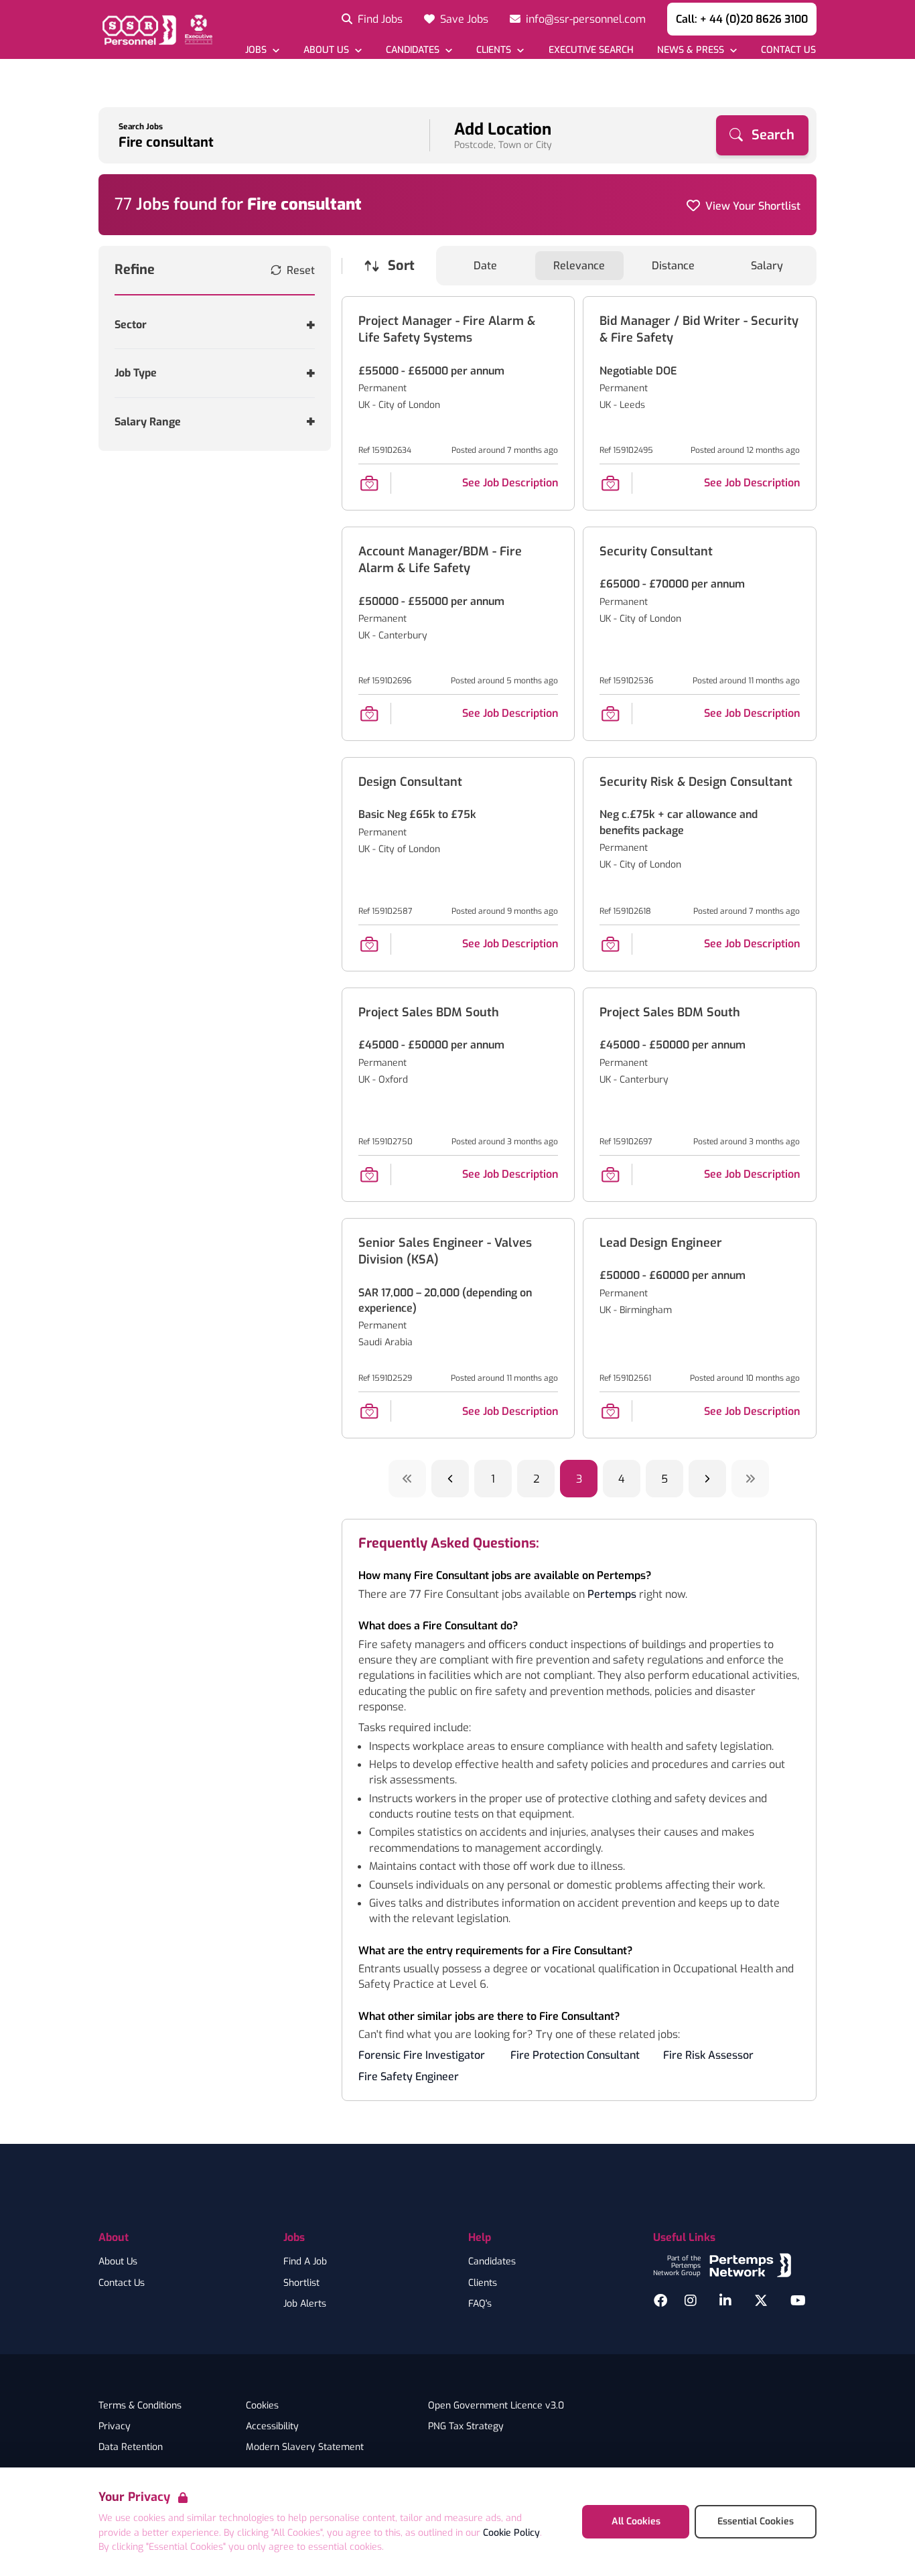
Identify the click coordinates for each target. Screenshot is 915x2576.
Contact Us (122, 2283)
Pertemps (612, 1594)
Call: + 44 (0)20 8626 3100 (742, 19)
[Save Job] (369, 483)
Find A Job (305, 2262)
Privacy (115, 2427)
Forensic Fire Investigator (422, 2055)
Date (485, 266)
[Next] (707, 1479)
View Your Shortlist (753, 206)
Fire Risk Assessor (708, 2055)
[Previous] (450, 1479)
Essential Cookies (756, 2521)
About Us (118, 2262)
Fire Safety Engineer (409, 2077)
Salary (767, 266)
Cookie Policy (511, 2533)
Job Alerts (305, 2304)
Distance (673, 266)
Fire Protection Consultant (575, 2055)
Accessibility (272, 2427)
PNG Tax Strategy (466, 2427)
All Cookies (636, 2521)
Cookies (262, 2406)
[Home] (155, 29)
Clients (483, 2283)
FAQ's (480, 2304)
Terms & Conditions (140, 2406)
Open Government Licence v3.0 (496, 2406)
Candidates (492, 2262)
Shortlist (301, 2283)
